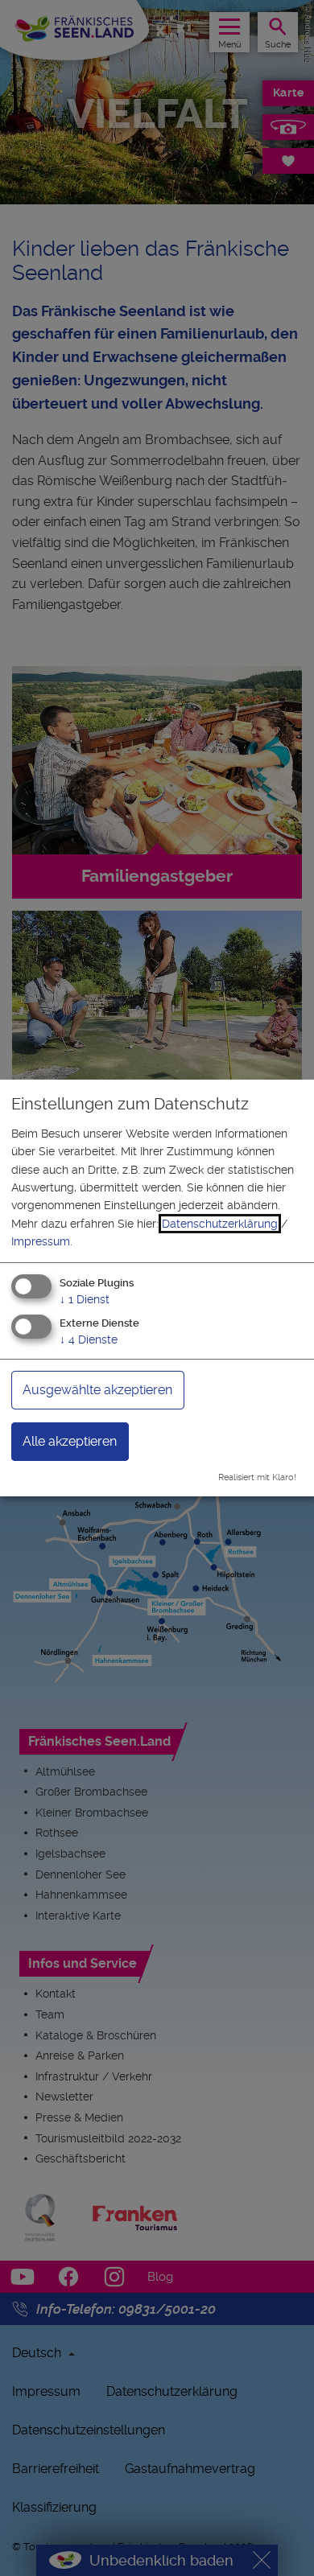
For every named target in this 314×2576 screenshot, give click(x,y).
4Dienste (89, 1339)
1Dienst (85, 1298)
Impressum (41, 1241)
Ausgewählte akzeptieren (97, 1390)
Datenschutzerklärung (220, 1224)
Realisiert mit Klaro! (257, 1477)
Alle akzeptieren (70, 1441)
